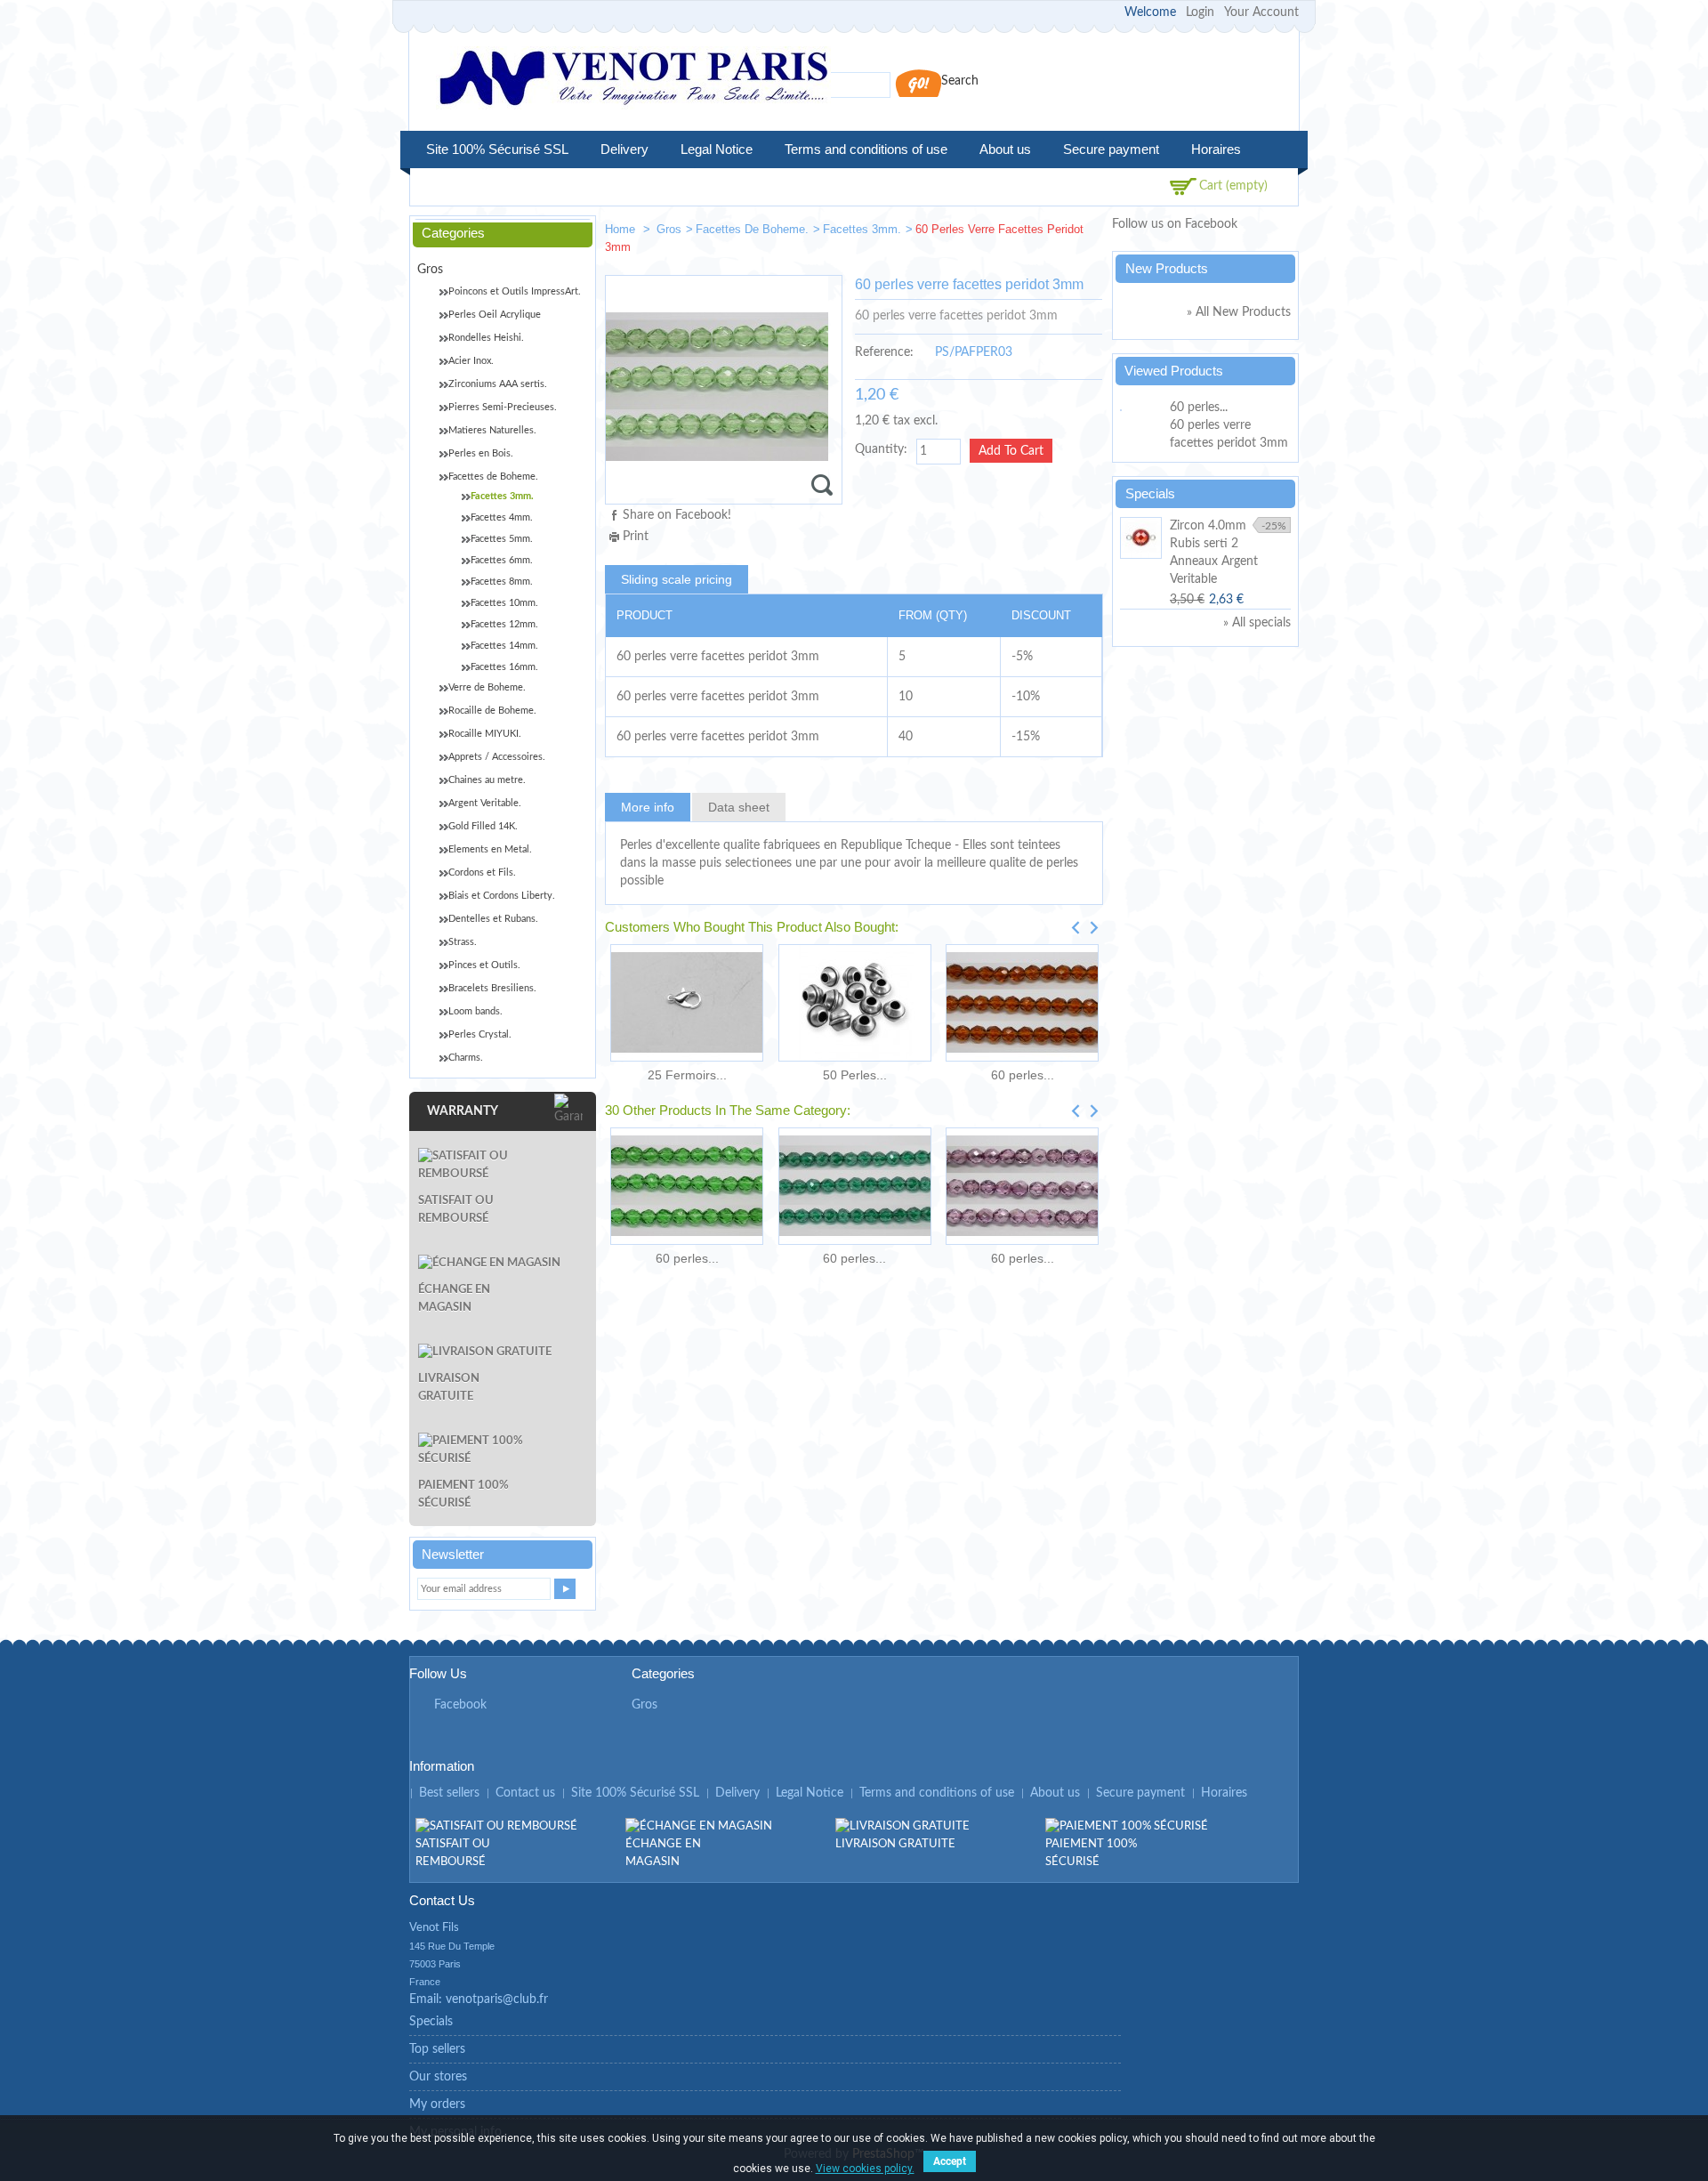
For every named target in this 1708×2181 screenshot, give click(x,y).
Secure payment (1111, 149)
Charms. (466, 1058)
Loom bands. (475, 1011)
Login (1200, 12)
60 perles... (1023, 1075)
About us (1005, 149)
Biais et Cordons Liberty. (502, 896)
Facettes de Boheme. (752, 229)
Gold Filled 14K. (483, 826)
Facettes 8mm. (502, 582)
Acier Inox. (471, 361)
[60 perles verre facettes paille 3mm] (1028, 233)
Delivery (624, 149)
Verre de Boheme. (487, 687)
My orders (437, 2104)
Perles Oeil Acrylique (495, 315)
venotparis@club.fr (497, 1999)
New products (1167, 268)
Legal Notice (717, 149)
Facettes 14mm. (504, 646)
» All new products (1239, 312)
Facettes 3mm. (862, 229)
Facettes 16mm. (504, 667)
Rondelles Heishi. (486, 338)
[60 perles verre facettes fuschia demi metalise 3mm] (1022, 1186)
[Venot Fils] (633, 81)
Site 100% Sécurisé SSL (497, 149)
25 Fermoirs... (687, 1075)
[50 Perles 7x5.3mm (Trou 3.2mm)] (854, 1003)
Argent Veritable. (485, 803)
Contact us (525, 1793)
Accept (950, 2161)
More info (648, 807)
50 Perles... (855, 1075)
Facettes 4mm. (502, 517)
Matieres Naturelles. (492, 430)
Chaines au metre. (487, 780)
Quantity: (881, 449)
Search (960, 81)
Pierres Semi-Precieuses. (503, 407)
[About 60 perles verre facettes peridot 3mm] (1142, 408)
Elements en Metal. (490, 849)
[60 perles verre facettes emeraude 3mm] (687, 1186)
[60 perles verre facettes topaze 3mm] (1022, 1003)
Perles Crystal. (480, 1034)
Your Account (1261, 12)
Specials (1150, 493)
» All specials (1257, 623)
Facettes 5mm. (502, 539)
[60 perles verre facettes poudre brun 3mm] (1082, 233)
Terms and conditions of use (866, 149)
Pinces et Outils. (484, 965)
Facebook (460, 1705)
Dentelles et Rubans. (493, 919)
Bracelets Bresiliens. (492, 988)
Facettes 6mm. (502, 560)
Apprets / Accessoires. (497, 757)
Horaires (1216, 149)
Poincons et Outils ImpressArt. (515, 291)
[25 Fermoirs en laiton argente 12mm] (687, 1003)
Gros (669, 229)
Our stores (438, 2077)
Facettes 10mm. (504, 603)
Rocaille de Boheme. (492, 711)
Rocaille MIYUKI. (485, 734)
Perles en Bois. (481, 453)
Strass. (463, 942)
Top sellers (437, 2049)
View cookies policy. (865, 2169)
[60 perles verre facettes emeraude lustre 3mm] (854, 1186)
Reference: (884, 352)
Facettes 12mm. (504, 624)
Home (622, 229)
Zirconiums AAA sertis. (498, 384)
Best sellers (449, 1793)
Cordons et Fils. (482, 872)
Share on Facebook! (677, 515)
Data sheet (739, 807)
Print (636, 537)
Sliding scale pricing (677, 579)
